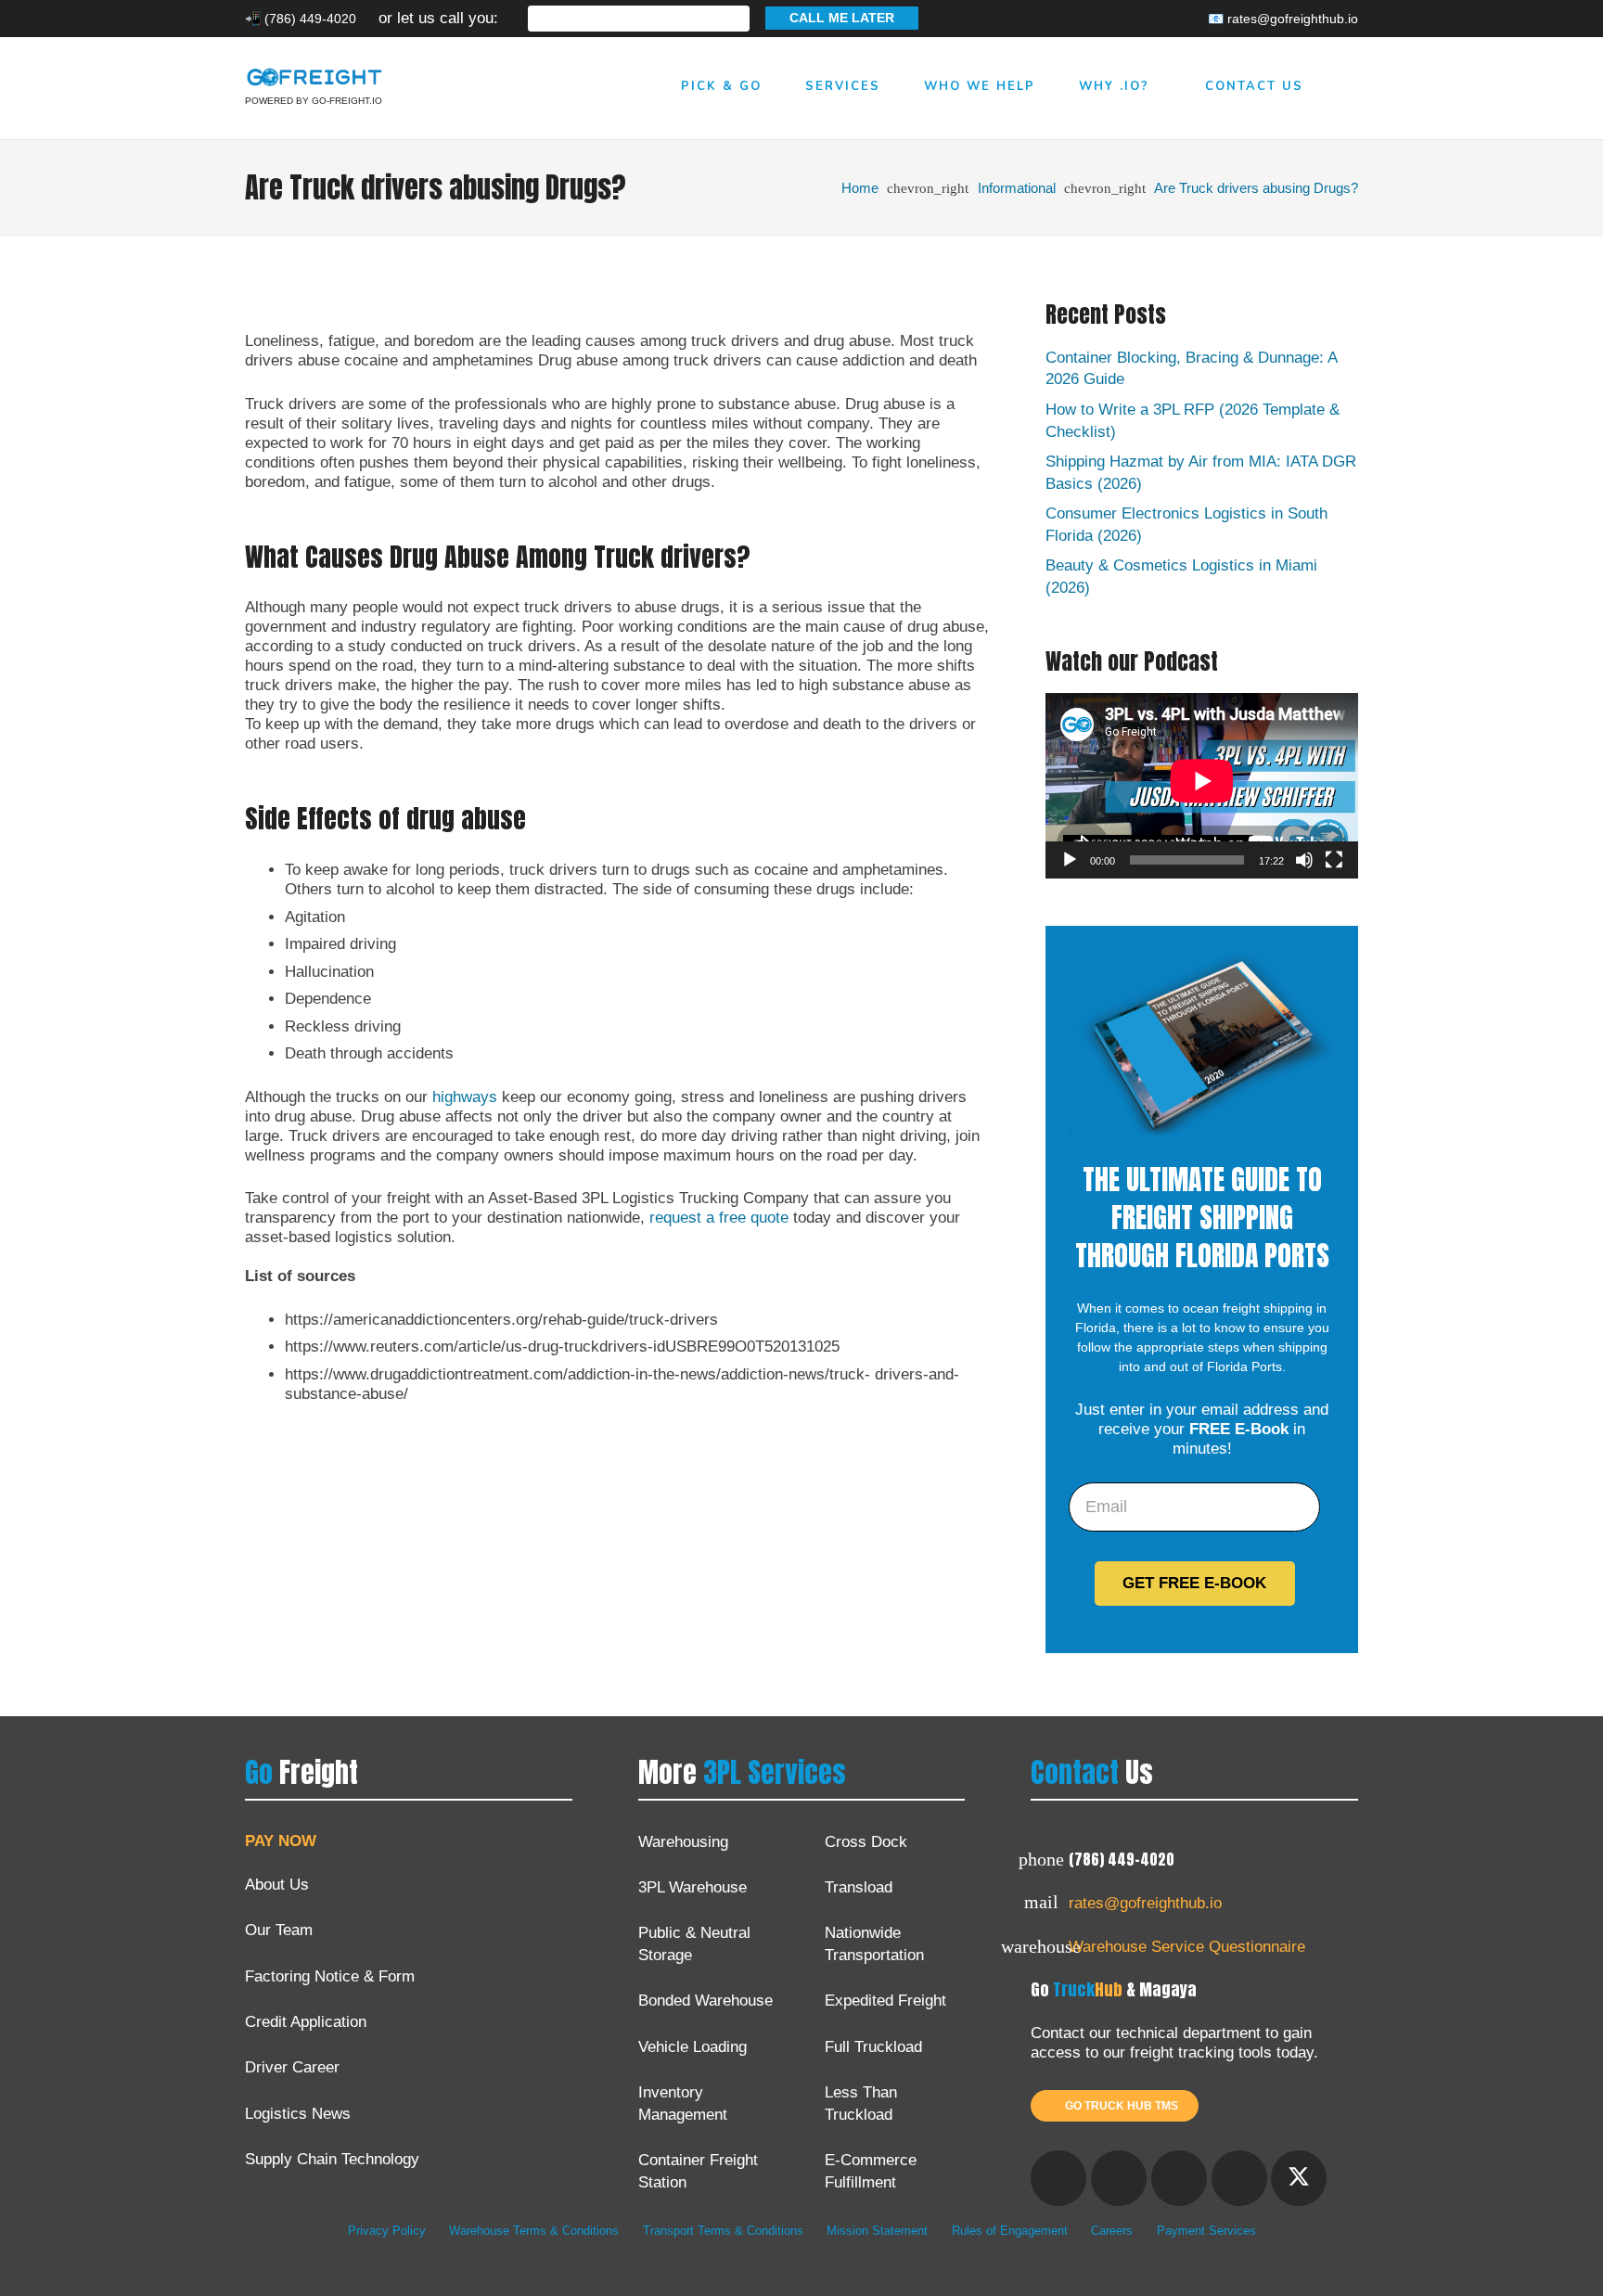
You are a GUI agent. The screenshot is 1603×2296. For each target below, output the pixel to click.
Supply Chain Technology (332, 2159)
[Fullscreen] (1334, 860)
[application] (1202, 786)
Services (846, 86)
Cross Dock (866, 1842)
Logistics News (298, 2114)
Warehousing (683, 1842)
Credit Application (306, 2022)
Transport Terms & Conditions (723, 2231)
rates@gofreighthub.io (1145, 1903)
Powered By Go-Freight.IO (314, 101)
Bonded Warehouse (705, 2001)
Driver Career (292, 2067)
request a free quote (719, 1218)
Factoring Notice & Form (330, 1976)
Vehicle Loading (692, 2047)
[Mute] (1304, 860)
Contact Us (1254, 86)
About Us (277, 1885)
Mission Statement (877, 2231)
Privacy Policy (387, 2231)
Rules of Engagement (1010, 2231)
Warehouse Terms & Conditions (534, 2231)
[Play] (1070, 860)
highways (465, 1097)
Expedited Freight (885, 2001)
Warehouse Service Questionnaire (1187, 1947)
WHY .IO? (1114, 86)
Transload (859, 1887)
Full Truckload (873, 2047)
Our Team (279, 1930)
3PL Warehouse (692, 1887)
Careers (1112, 2231)
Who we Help (982, 86)
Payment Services (1206, 2231)
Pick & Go (724, 86)
